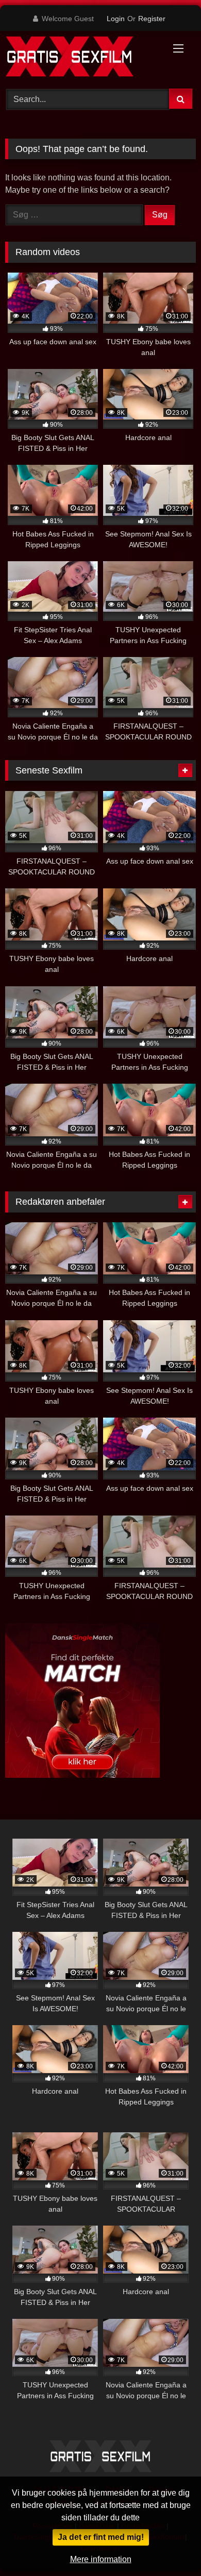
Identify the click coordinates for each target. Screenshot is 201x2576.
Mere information (101, 2559)
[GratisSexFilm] (82, 58)
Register (152, 19)
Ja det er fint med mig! (101, 2537)
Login (116, 19)
